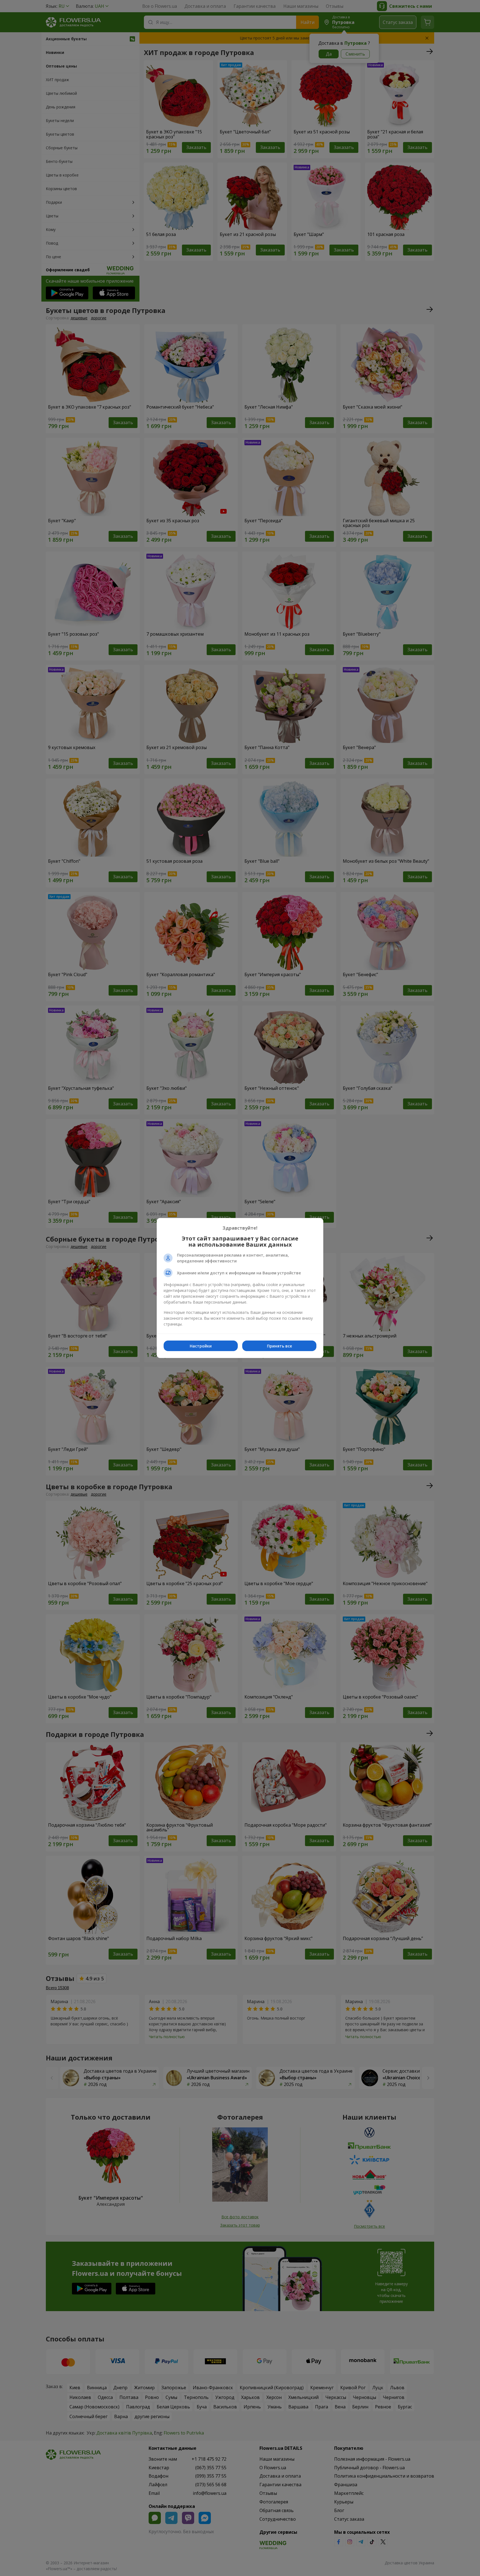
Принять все (279, 1346)
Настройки (201, 1346)
